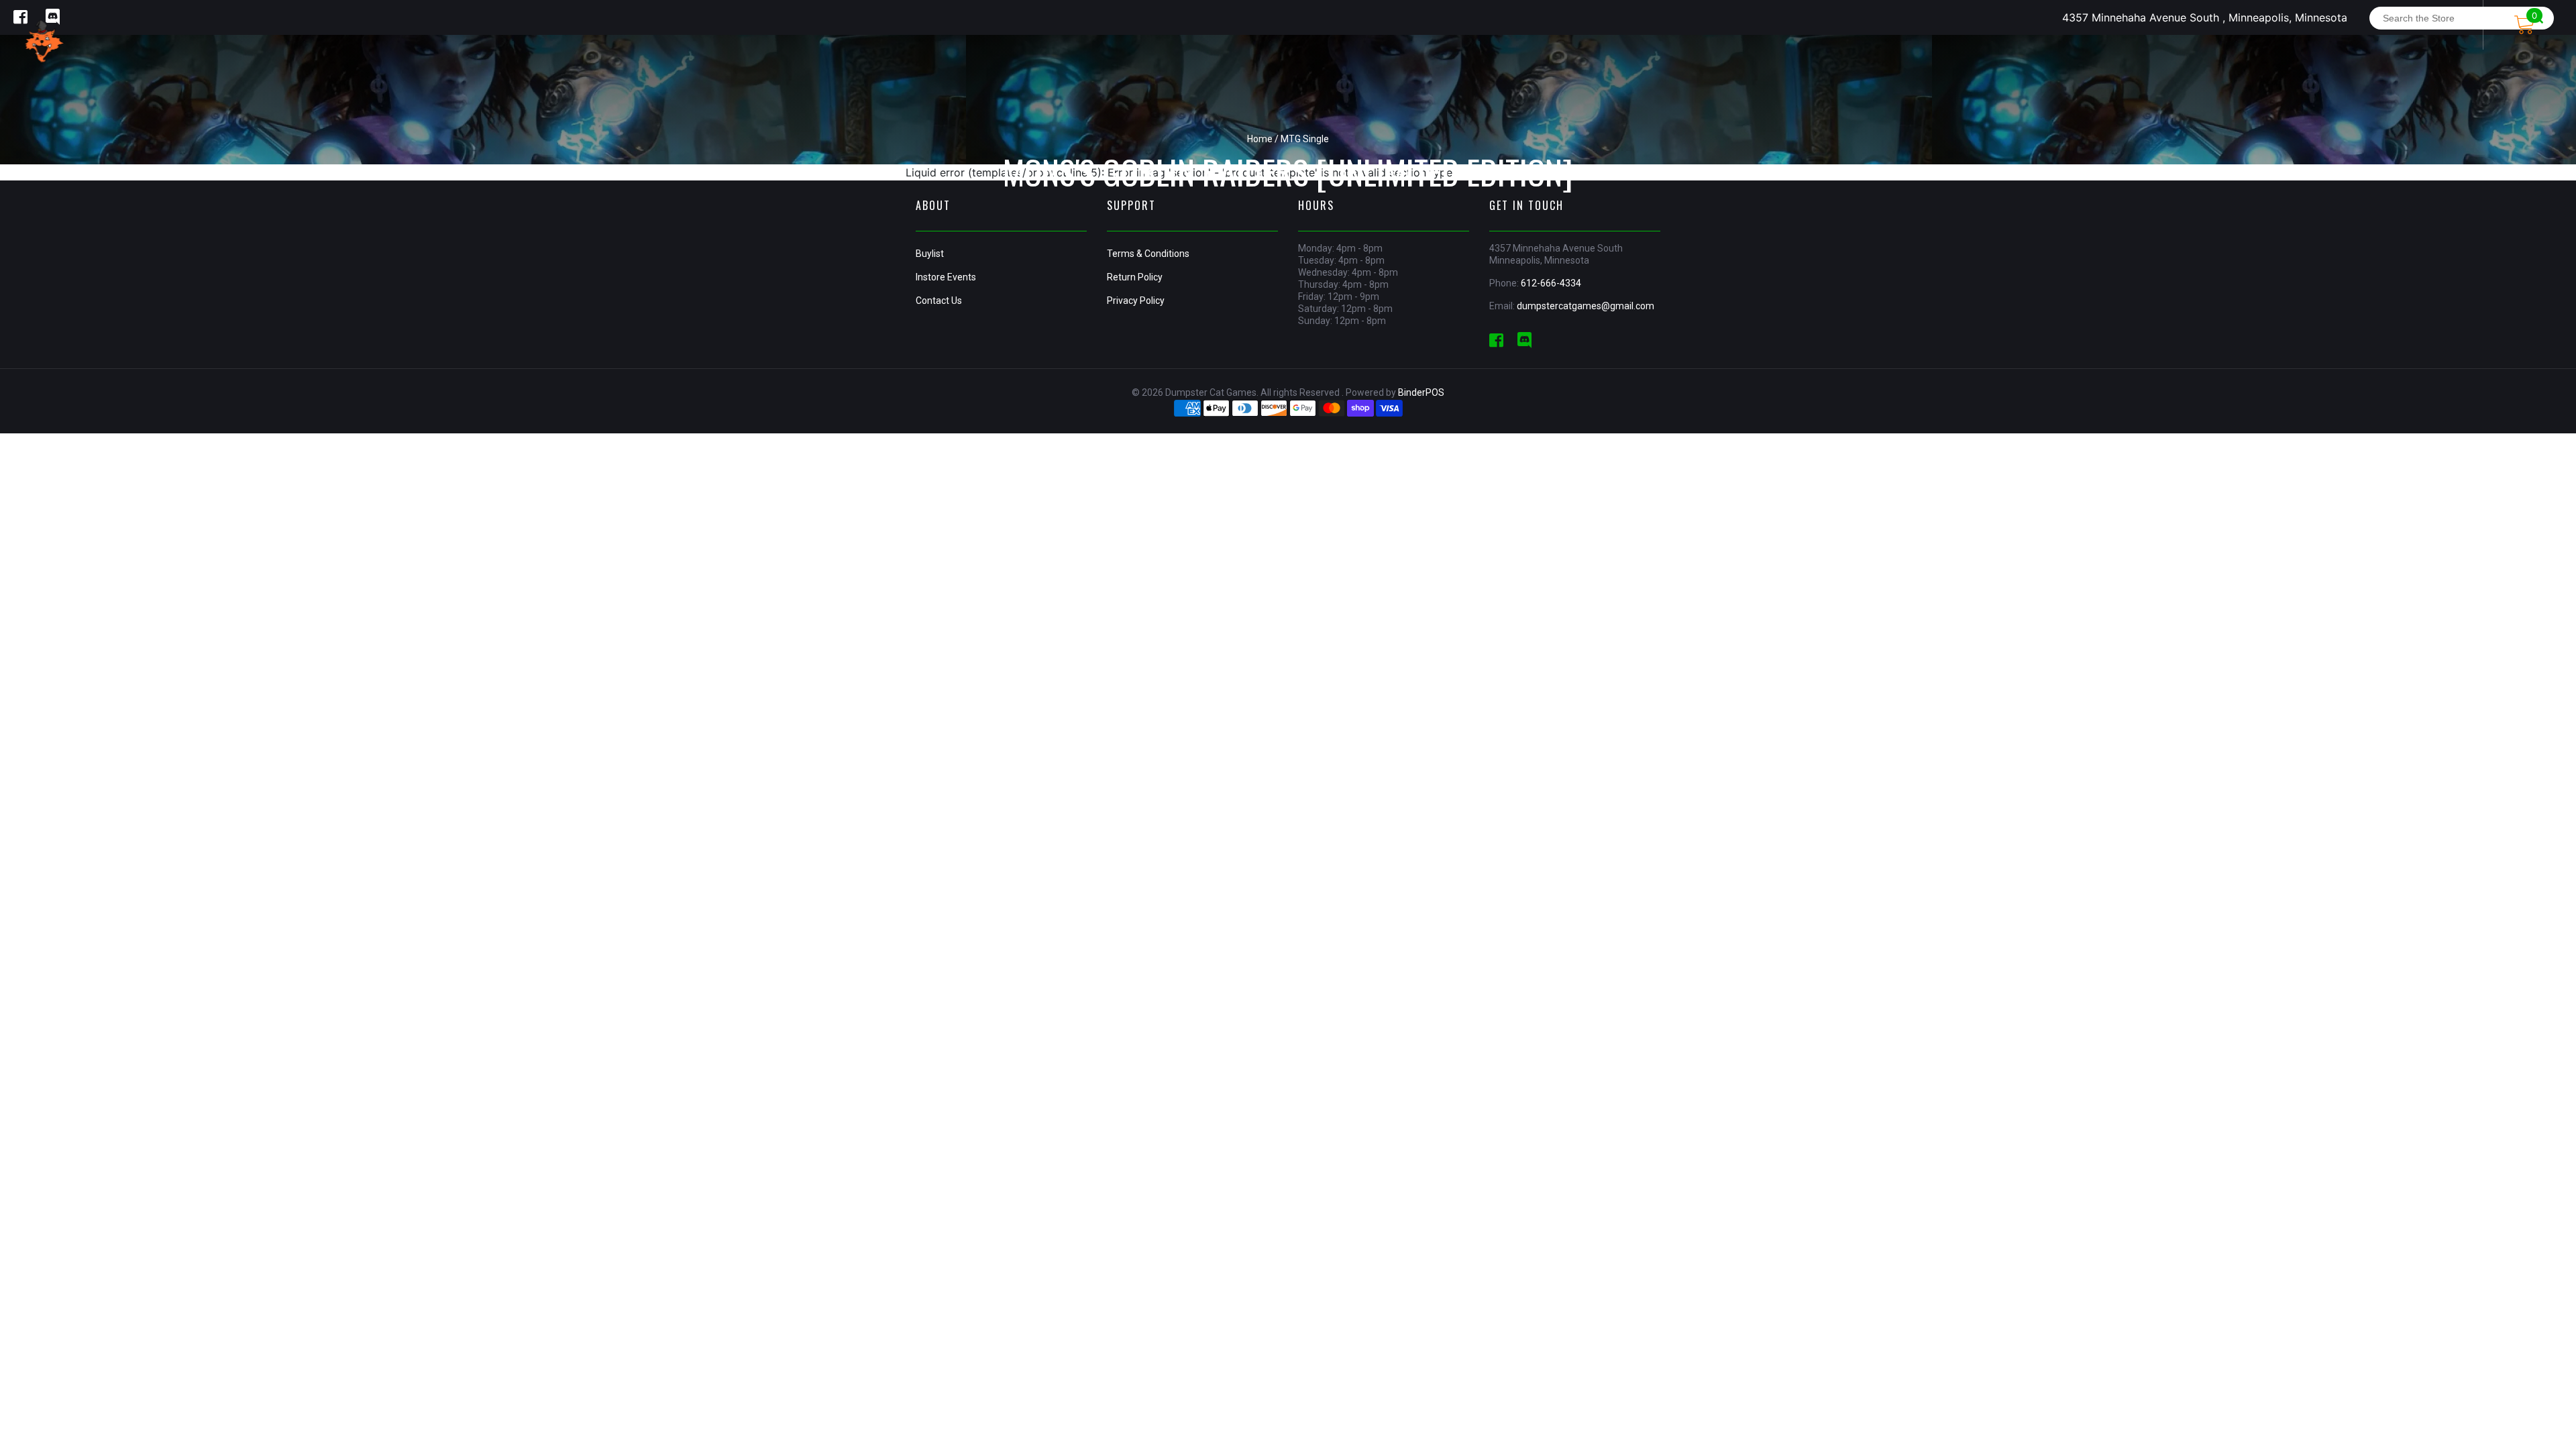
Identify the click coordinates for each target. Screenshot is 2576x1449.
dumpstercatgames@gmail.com (1586, 306)
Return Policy (1135, 277)
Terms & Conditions (1148, 254)
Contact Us (939, 301)
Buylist (930, 254)
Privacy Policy (1136, 301)
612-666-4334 (1551, 283)
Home (1260, 139)
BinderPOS (1421, 392)
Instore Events (946, 277)
